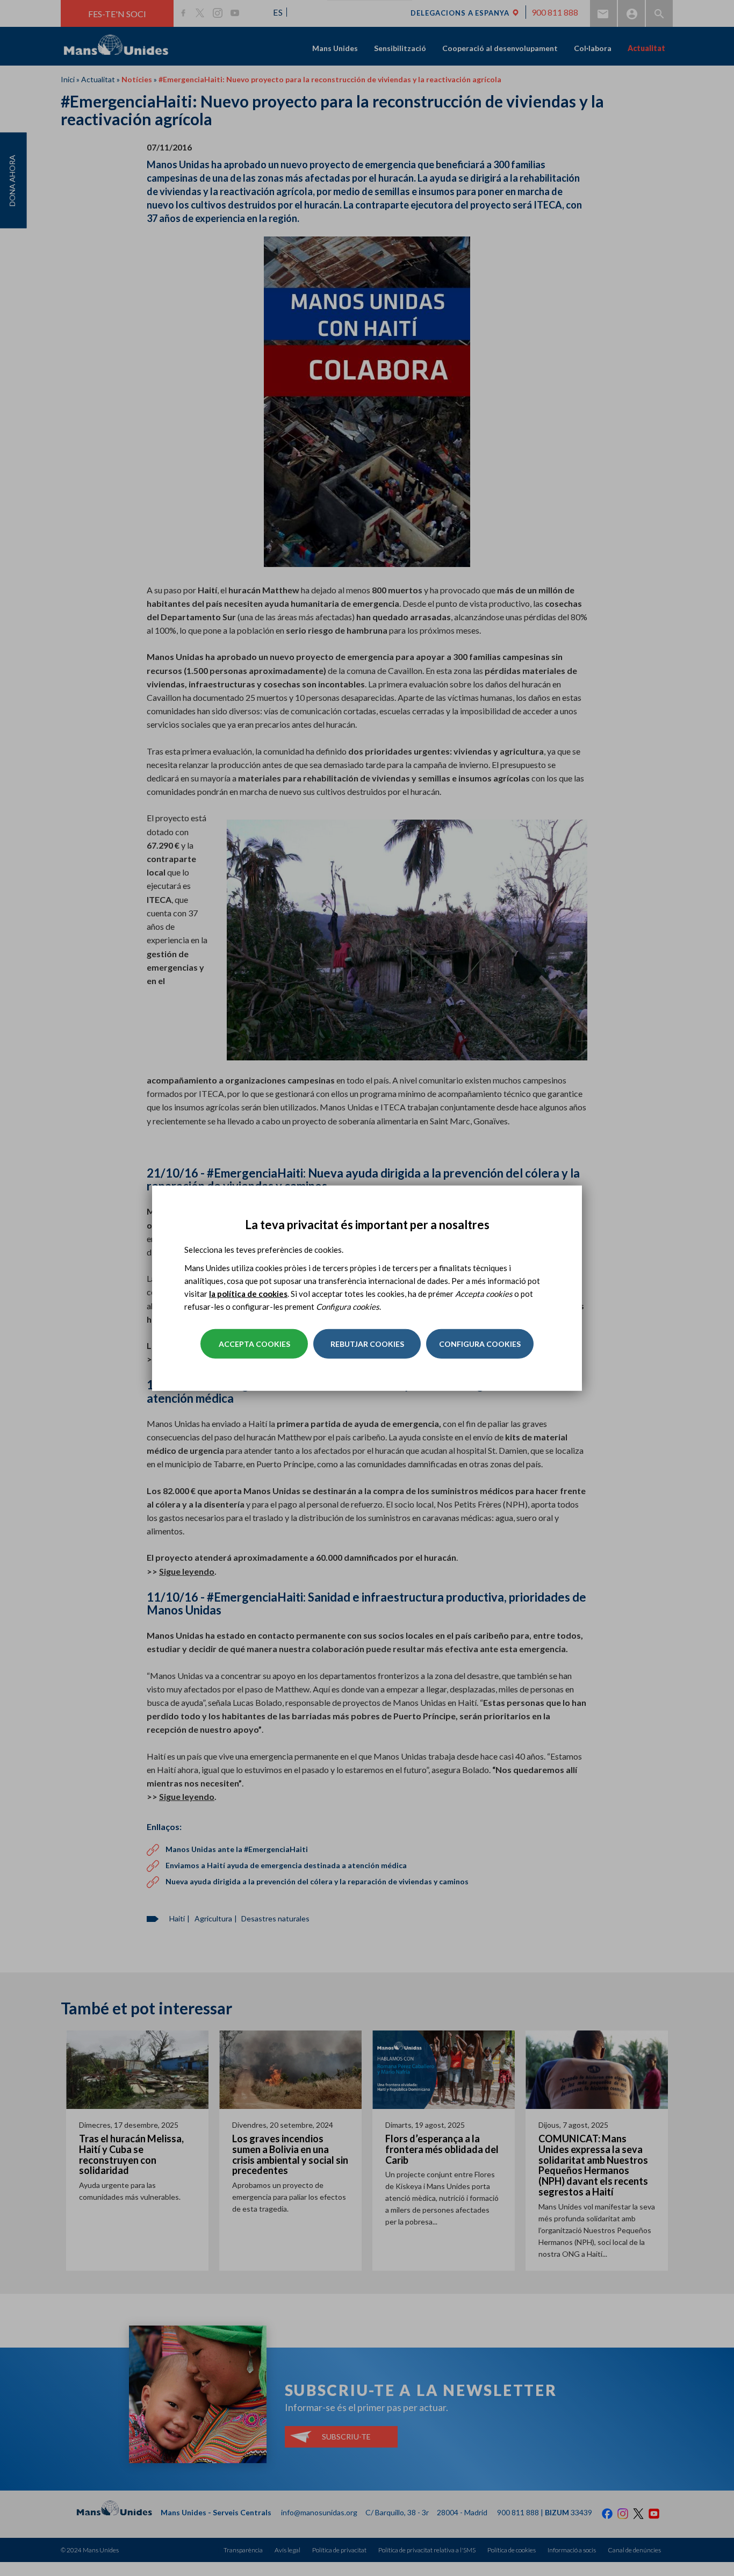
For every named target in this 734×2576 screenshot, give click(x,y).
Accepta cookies (254, 1344)
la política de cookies (248, 1294)
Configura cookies (480, 1344)
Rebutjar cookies (367, 1344)
